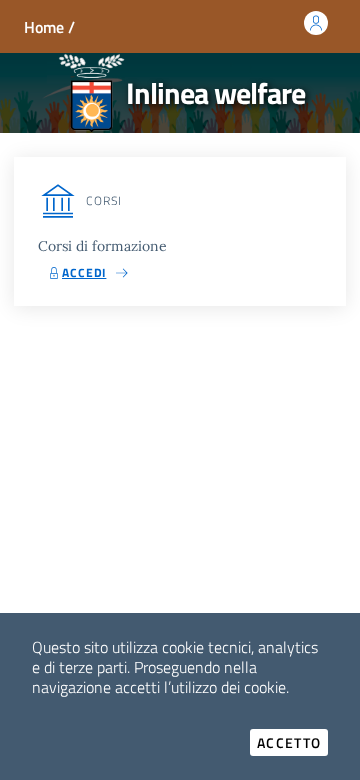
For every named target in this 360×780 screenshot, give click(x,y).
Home (44, 27)
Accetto (292, 742)
